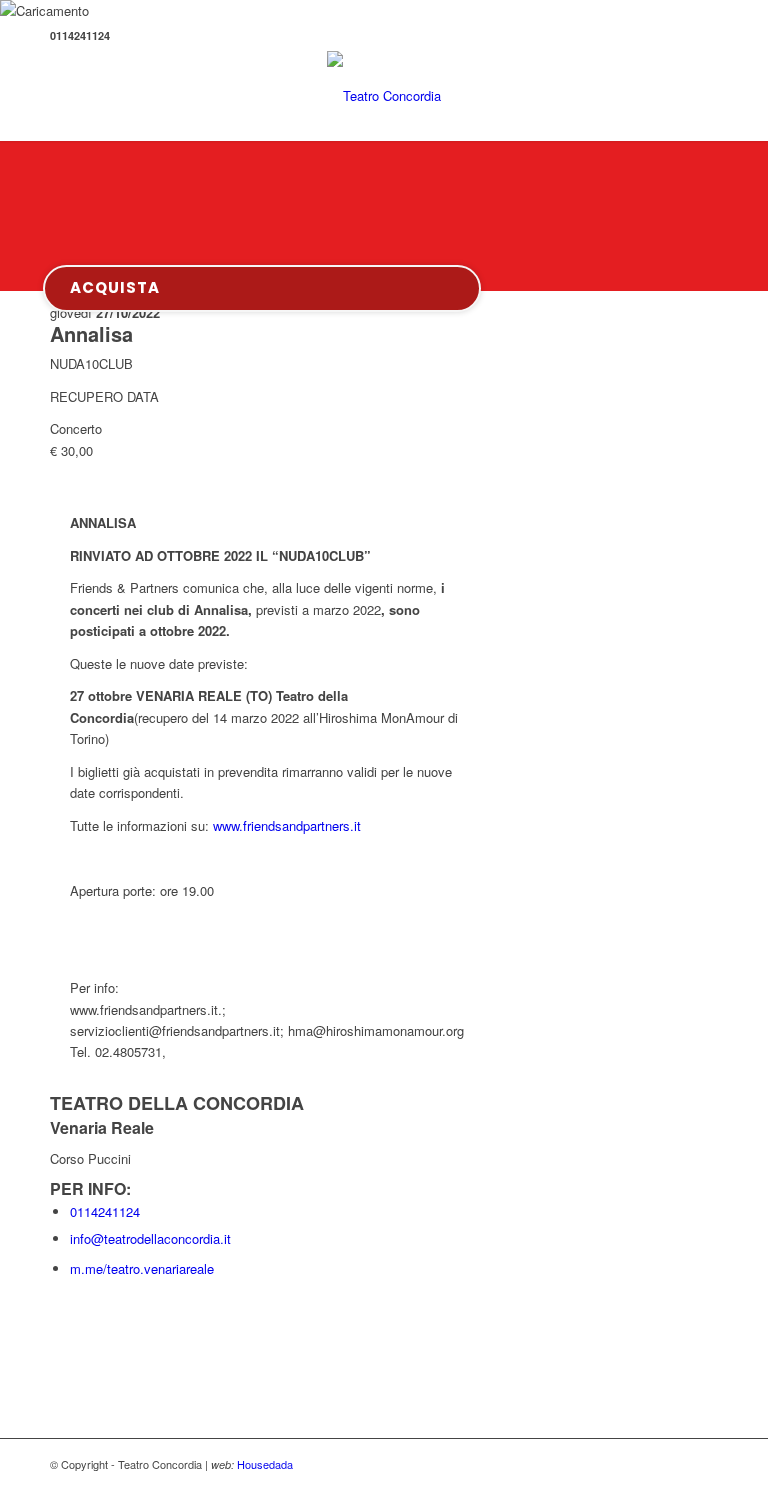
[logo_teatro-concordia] (384, 96)
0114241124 (105, 1211)
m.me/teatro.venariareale (142, 1268)
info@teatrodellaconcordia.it (150, 1238)
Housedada (265, 1464)
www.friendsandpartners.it (287, 825)
